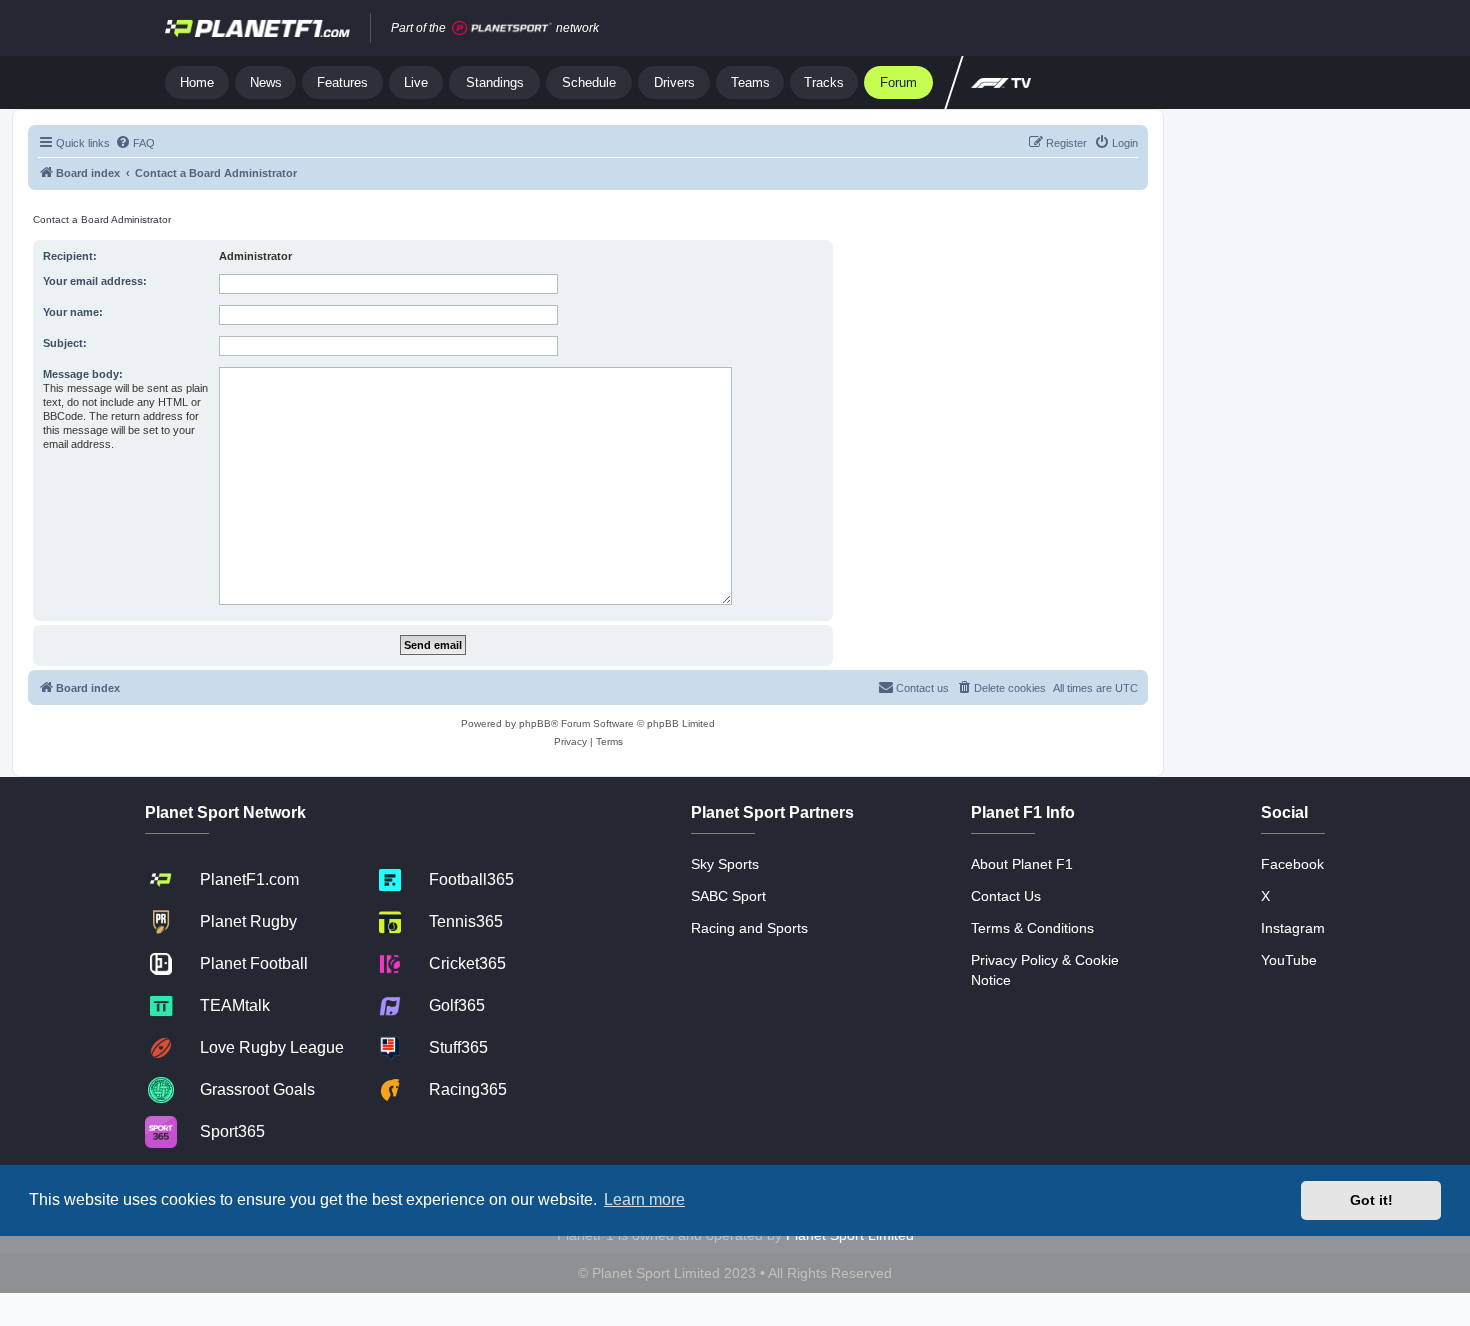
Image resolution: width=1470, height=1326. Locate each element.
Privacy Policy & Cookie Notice (1045, 970)
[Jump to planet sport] (502, 28)
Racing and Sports (749, 928)
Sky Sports (725, 864)
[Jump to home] (257, 28)
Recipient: (70, 256)
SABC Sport (728, 896)
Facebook (1292, 864)
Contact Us (1006, 896)
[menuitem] (135, 143)
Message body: (83, 374)
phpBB (535, 723)
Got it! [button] (1371, 1200)
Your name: (73, 312)
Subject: (65, 343)
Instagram (1293, 928)
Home (197, 82)
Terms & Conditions (1032, 928)
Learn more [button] (644, 1199)
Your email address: (95, 281)
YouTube (1289, 960)
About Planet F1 (1022, 864)
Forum (898, 82)
